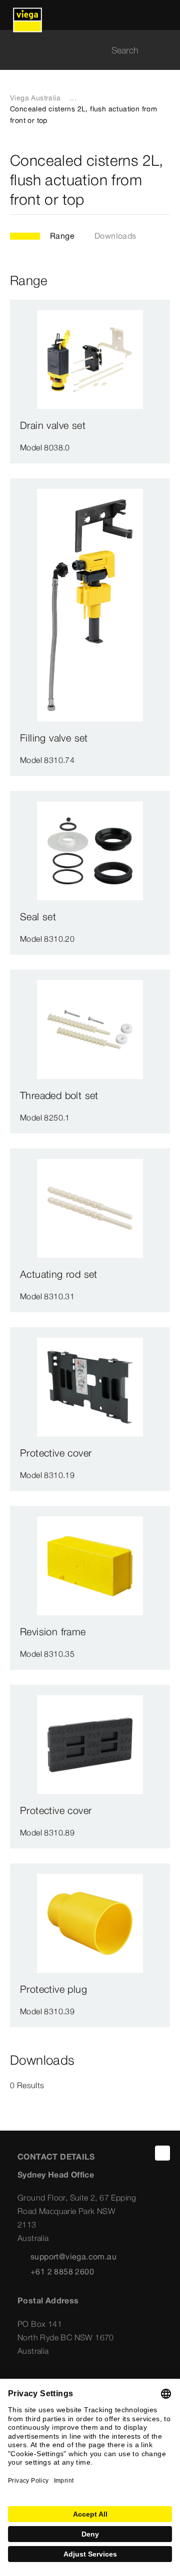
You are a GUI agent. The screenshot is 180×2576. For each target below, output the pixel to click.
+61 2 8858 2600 (62, 2271)
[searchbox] (81, 50)
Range (62, 236)
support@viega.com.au (73, 2256)
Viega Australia (35, 98)
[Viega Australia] (27, 15)
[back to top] (162, 2153)
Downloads (115, 236)
